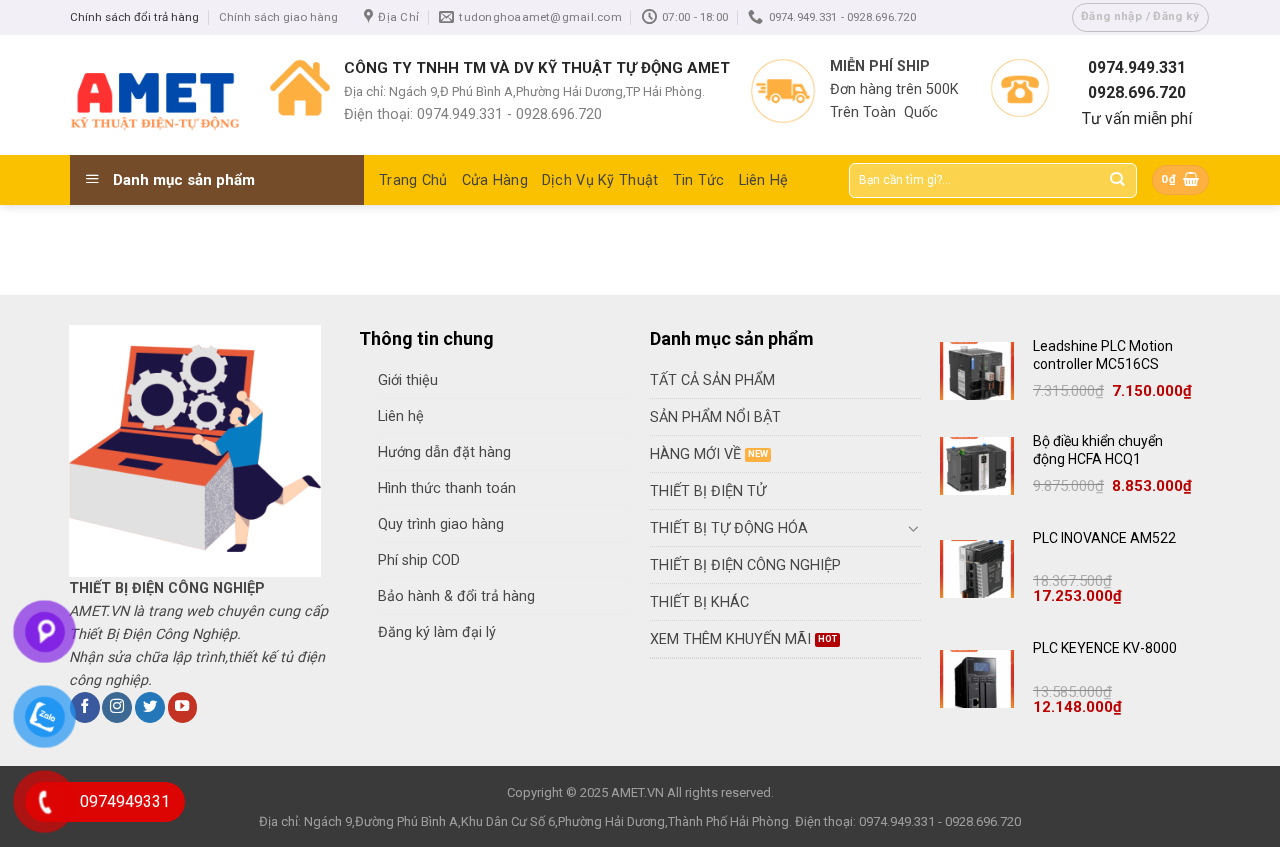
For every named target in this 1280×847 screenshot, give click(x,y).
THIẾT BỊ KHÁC (699, 602)
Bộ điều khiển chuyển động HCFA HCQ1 (1098, 450)
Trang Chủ (413, 180)
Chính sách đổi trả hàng (134, 17)
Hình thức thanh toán (447, 488)
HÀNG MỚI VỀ (695, 454)
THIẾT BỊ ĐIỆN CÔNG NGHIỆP (745, 565)
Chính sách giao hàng (278, 17)
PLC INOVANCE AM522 (1104, 538)
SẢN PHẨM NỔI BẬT (715, 417)
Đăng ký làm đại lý (437, 632)
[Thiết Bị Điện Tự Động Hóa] (155, 95)
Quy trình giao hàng (441, 524)
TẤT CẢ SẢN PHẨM (712, 380)
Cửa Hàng (495, 180)
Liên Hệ (764, 180)
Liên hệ (401, 416)
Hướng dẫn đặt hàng (444, 452)
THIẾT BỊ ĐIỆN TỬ (708, 491)
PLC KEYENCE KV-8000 (1105, 648)
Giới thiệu (408, 380)
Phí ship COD (419, 560)
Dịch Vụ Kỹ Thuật (600, 180)
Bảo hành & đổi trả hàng (456, 596)
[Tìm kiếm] (1117, 180)
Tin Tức (699, 180)
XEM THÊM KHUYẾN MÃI (730, 639)
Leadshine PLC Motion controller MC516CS (1103, 355)
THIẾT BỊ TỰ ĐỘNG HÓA (729, 528)
